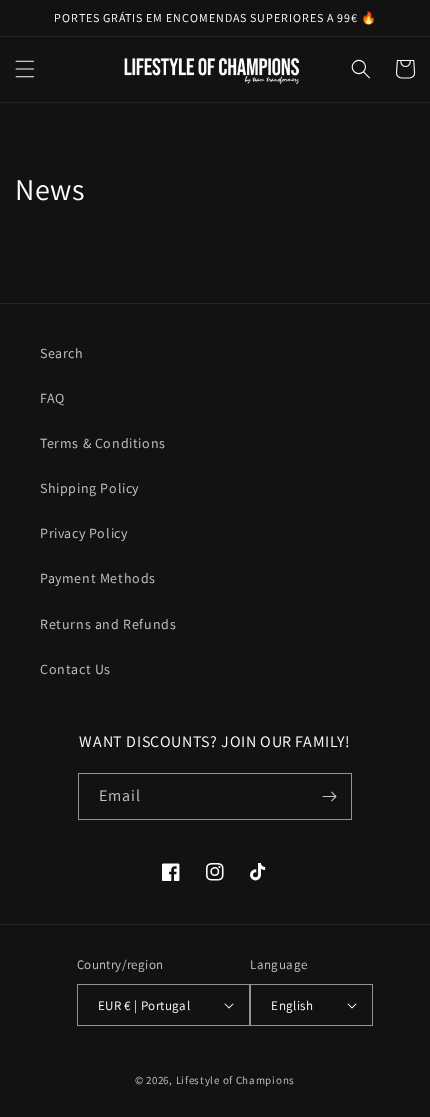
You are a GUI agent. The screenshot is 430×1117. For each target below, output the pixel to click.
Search (62, 353)
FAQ (52, 398)
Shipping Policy (89, 488)
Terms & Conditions (103, 443)
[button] (25, 69)
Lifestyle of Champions (235, 1080)
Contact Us (75, 669)
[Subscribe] (329, 796)
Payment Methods (98, 578)
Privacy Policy (83, 533)
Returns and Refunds (108, 624)
